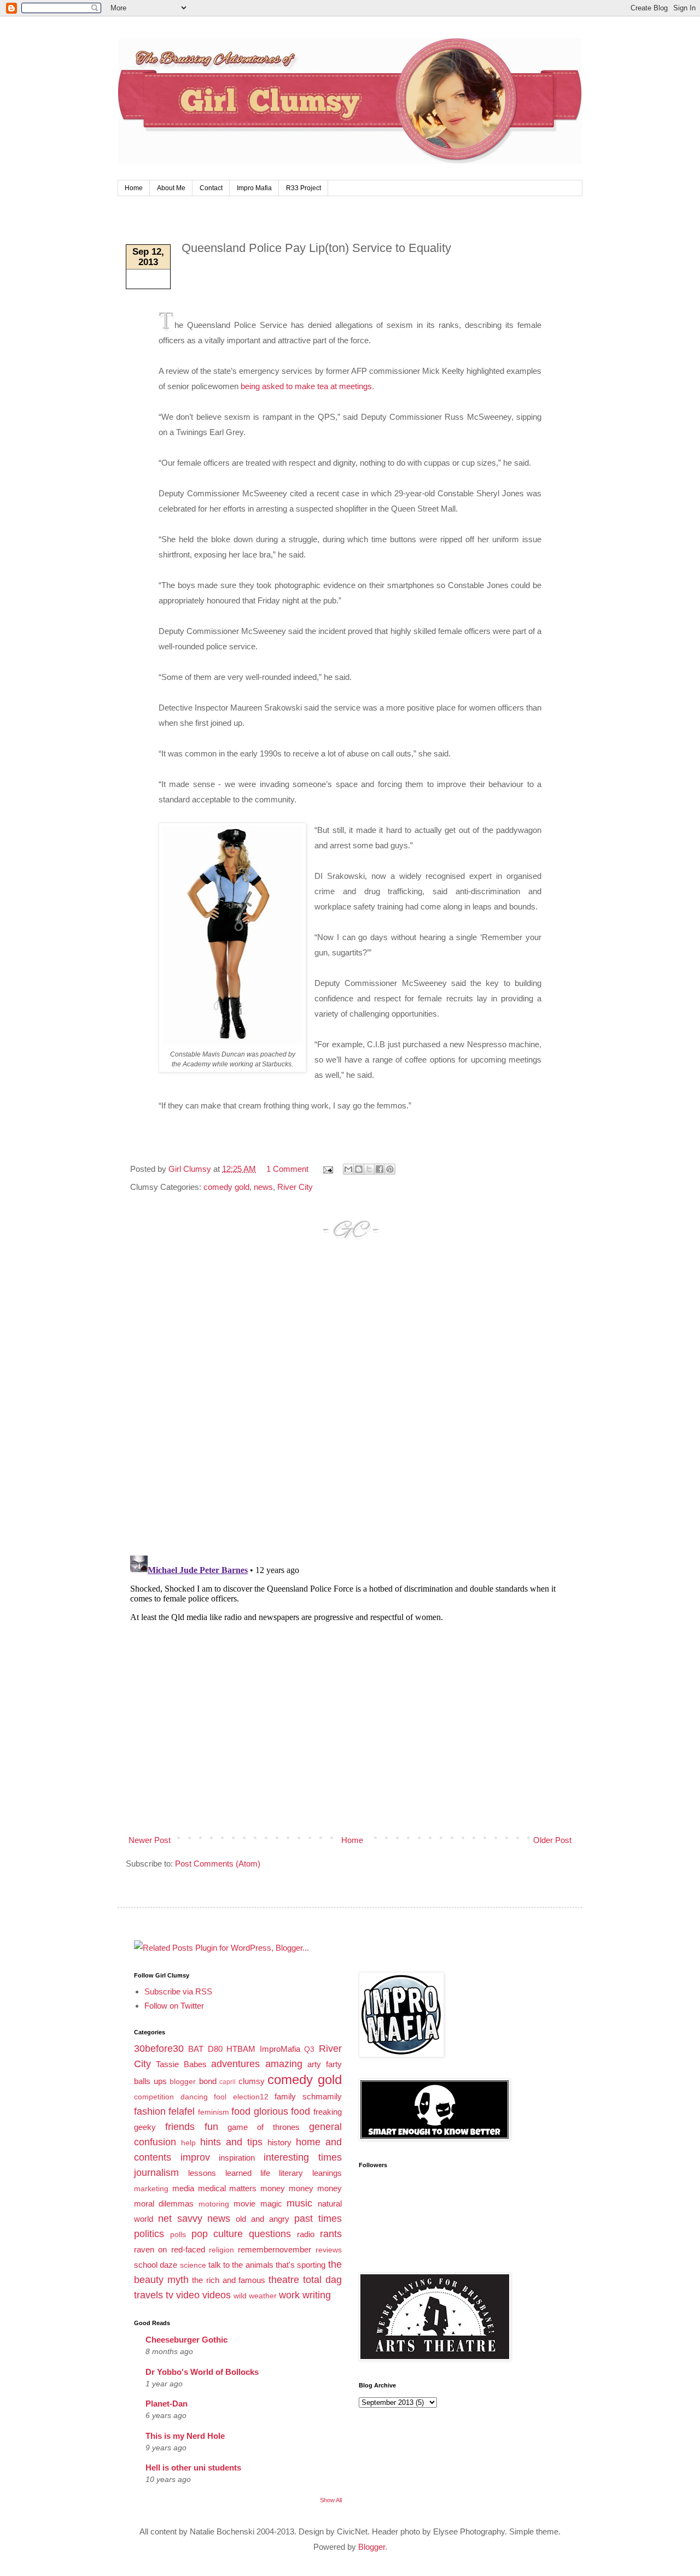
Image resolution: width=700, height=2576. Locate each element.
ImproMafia (280, 2049)
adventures (235, 2064)
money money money (301, 2188)
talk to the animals (241, 2265)
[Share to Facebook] (380, 1169)
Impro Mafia (254, 188)
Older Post (552, 1840)
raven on (150, 2249)
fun (211, 2127)
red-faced (188, 2249)
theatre (284, 2280)
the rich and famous (229, 2280)
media (183, 2188)
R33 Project (304, 188)
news (263, 1187)
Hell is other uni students (193, 2468)
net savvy (180, 2219)
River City (295, 1187)
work (289, 2295)
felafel (182, 2111)
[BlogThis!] (359, 1169)
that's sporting (301, 2265)
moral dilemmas (164, 2204)
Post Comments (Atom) (218, 1864)
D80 (215, 2049)
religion (221, 2250)
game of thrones (264, 2127)
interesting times (303, 2157)
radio (306, 2234)
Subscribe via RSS (178, 1991)
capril (227, 2082)
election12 (251, 2097)
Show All (331, 2500)
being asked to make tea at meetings (306, 386)
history (279, 2142)
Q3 (309, 2049)
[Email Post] (327, 1169)
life (265, 2173)
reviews (329, 2250)
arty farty (324, 2064)
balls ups (150, 2081)
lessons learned (220, 2173)
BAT (196, 2049)
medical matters (227, 2188)
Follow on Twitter (174, 2006)
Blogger (372, 2547)
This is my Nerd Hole (185, 2436)
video (188, 2295)
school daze (156, 2265)
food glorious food (271, 2111)
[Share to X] (369, 1169)
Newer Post (150, 1840)
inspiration (237, 2158)
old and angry (262, 2219)
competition (154, 2097)
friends (180, 2127)
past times (318, 2219)
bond (208, 2081)
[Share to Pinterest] (390, 1169)
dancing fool (204, 2097)
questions (270, 2234)
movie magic (258, 2204)
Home (134, 188)
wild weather (255, 2296)
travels (148, 2295)
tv (170, 2295)
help (188, 2143)
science (193, 2265)
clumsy (252, 2081)
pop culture (217, 2234)
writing (317, 2295)
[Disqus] (350, 1408)
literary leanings (310, 2173)
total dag (322, 2280)
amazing (284, 2064)
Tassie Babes (181, 2064)
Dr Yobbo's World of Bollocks (202, 2372)
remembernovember (275, 2249)
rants (331, 2234)
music (299, 2203)
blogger (183, 2082)
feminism (214, 2112)
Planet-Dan (167, 2404)
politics (149, 2234)
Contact (211, 188)
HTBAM (241, 2049)
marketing (151, 2189)
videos (217, 2295)
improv (195, 2157)
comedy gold (226, 1187)
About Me (171, 188)
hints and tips (231, 2142)
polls (178, 2235)
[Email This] (348, 1169)
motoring (214, 2204)
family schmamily (308, 2096)
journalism (156, 2173)
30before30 (159, 2049)
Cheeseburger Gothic (186, 2340)
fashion (150, 2111)
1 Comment (287, 1169)
